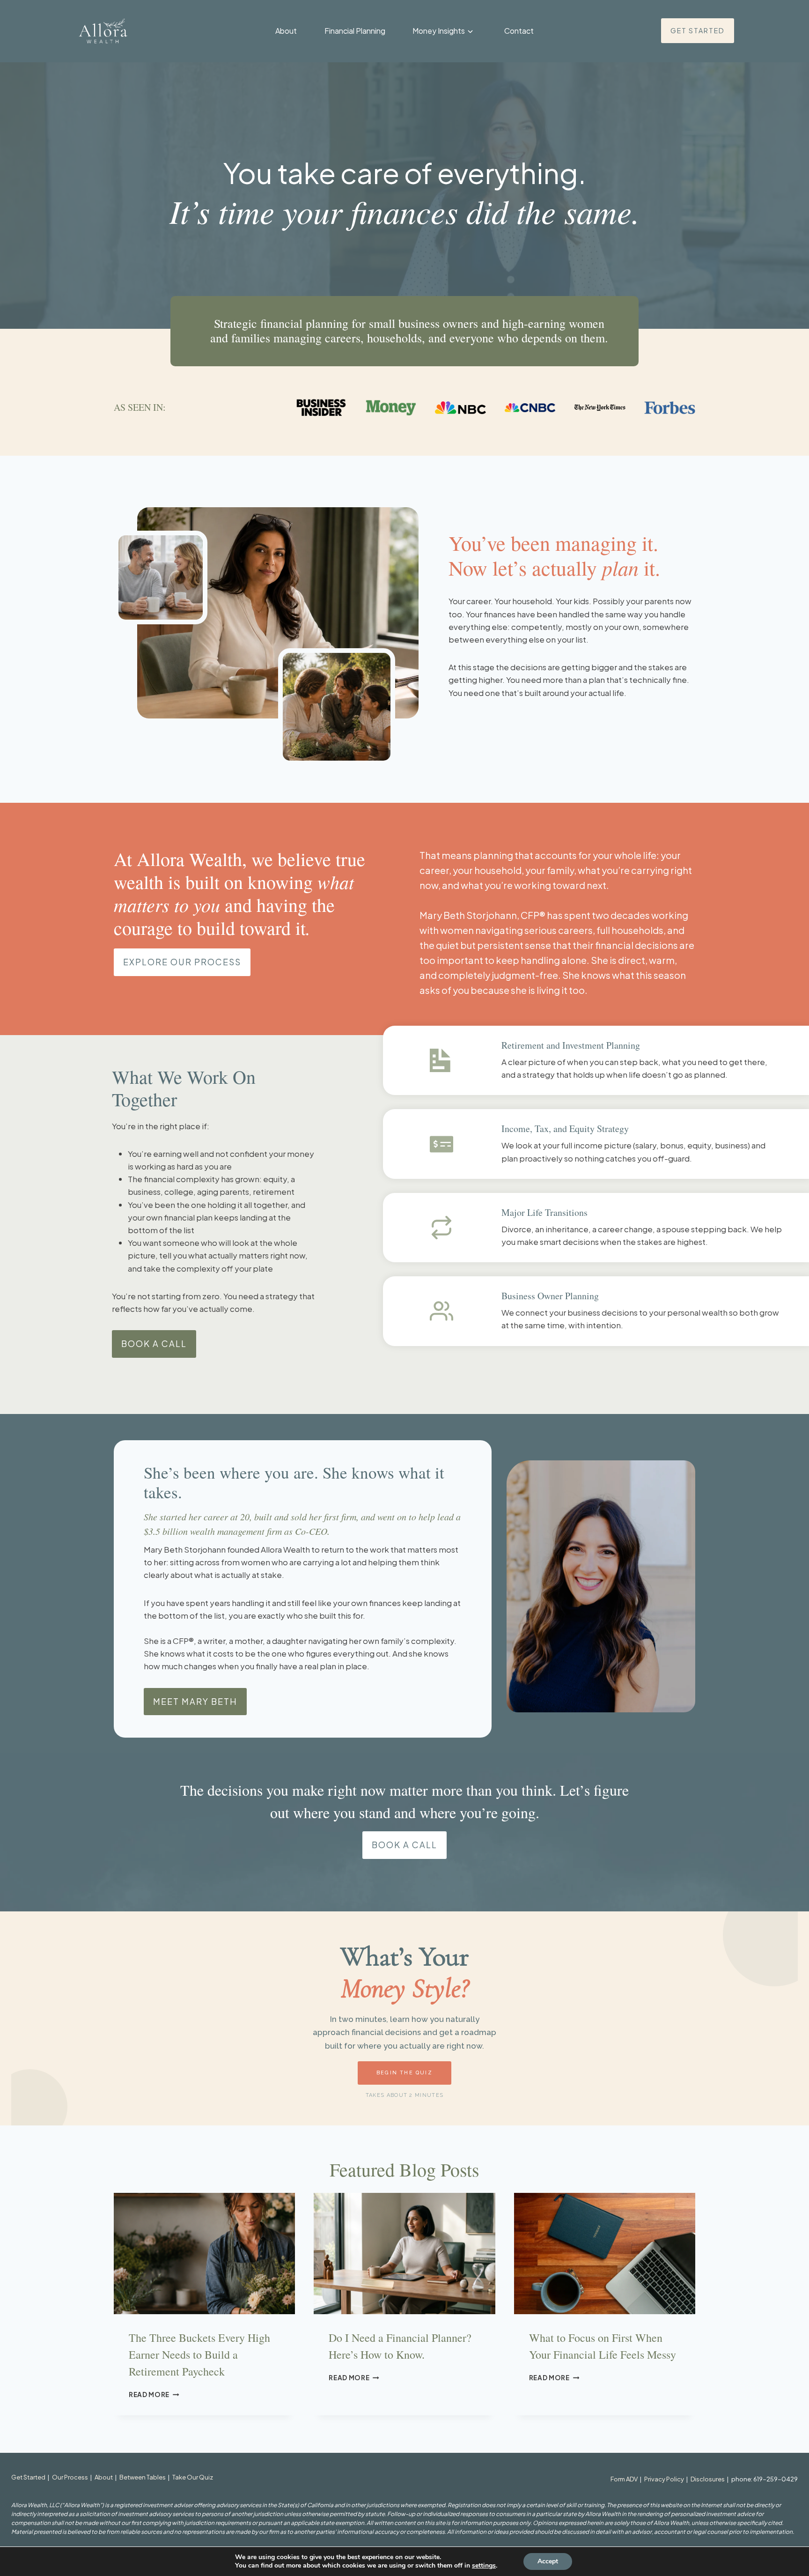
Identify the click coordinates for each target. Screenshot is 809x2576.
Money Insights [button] (439, 31)
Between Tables (143, 2477)
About (286, 31)
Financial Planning (355, 31)
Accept (548, 2561)
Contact (519, 31)
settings (484, 2566)
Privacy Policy (664, 2479)
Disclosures (708, 2479)
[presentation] (204, 2253)
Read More (154, 2395)
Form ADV (624, 2479)
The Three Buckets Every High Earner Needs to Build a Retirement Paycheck (199, 2354)
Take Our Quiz (193, 2477)
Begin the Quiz (404, 2073)
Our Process (70, 2477)
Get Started (28, 2477)
